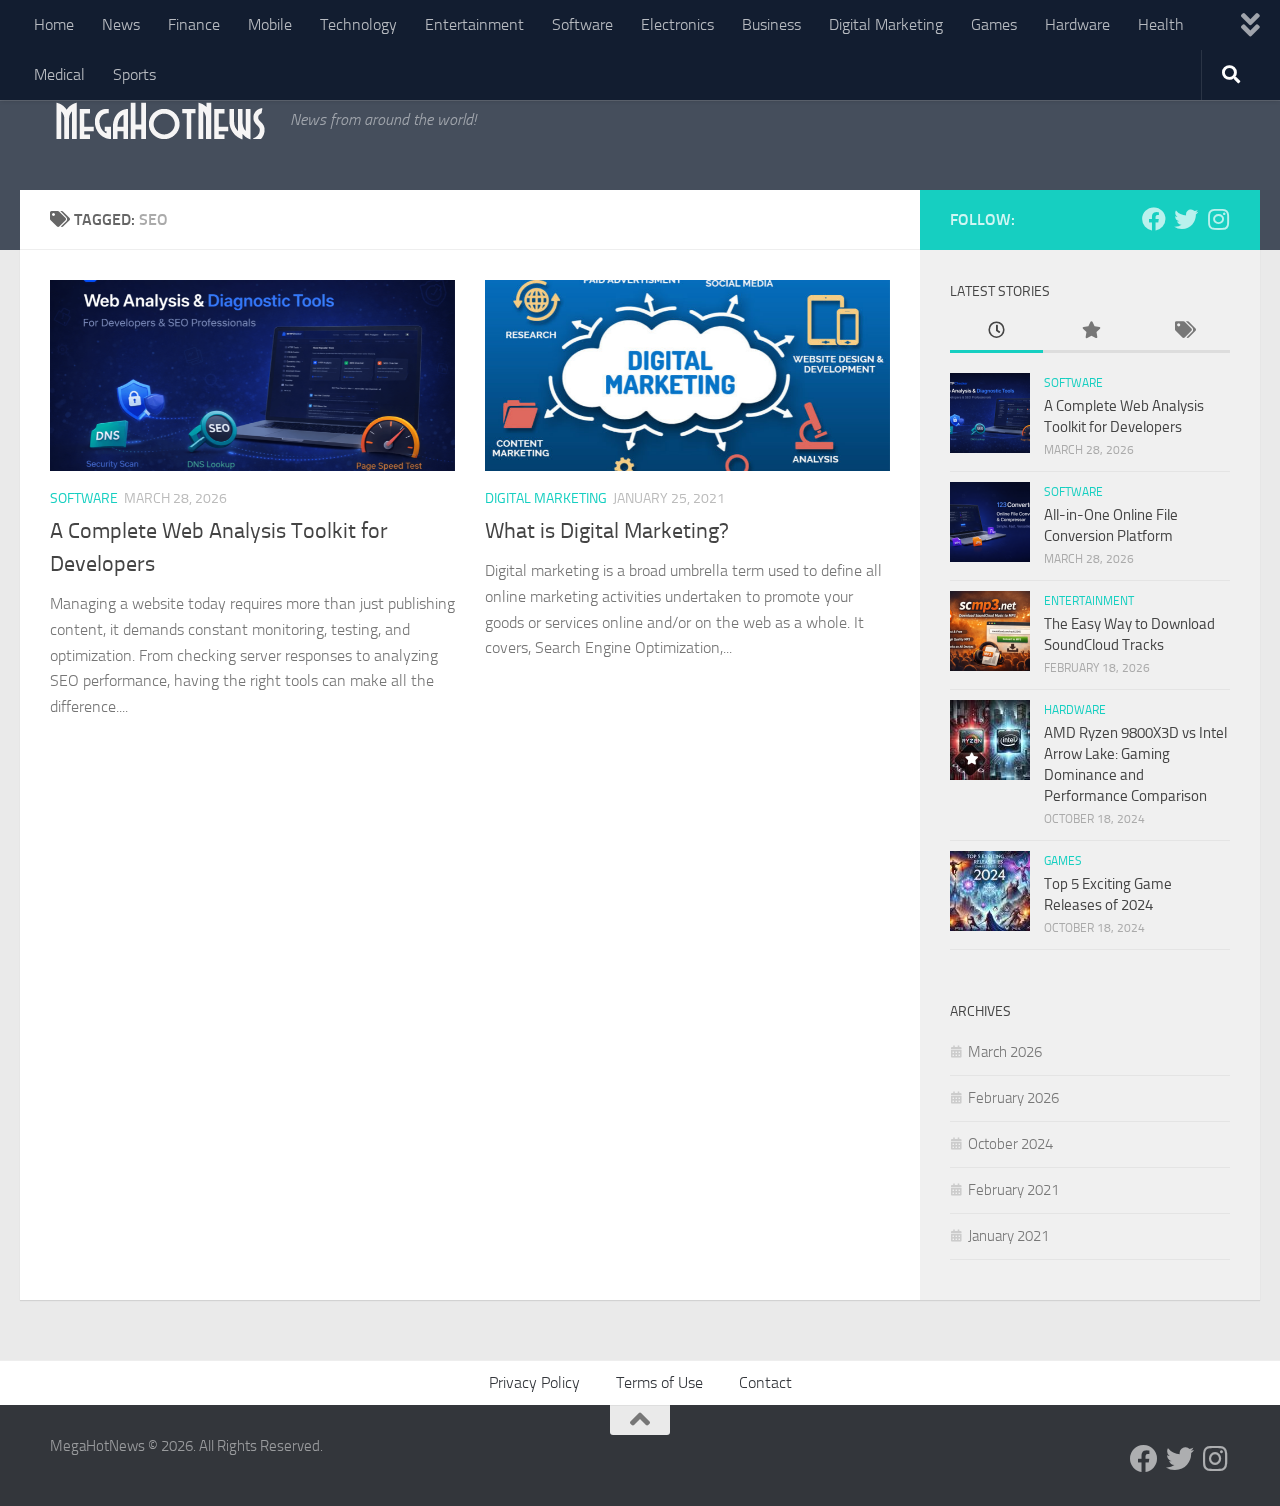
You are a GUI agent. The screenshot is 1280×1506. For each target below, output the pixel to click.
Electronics (677, 24)
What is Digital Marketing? (607, 531)
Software (582, 24)
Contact (765, 1382)
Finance (194, 24)
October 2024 (1010, 1144)
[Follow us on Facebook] (1154, 219)
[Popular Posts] (1089, 331)
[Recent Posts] (996, 331)
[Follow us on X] (1186, 219)
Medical (59, 74)
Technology (358, 24)
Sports (134, 74)
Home (54, 24)
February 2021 (1013, 1190)
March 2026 (1005, 1052)
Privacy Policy (534, 1382)
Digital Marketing (886, 24)
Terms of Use (659, 1382)
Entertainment (474, 24)
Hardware (1077, 24)
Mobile (270, 24)
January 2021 (1008, 1236)
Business (771, 24)
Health (1161, 24)
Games (994, 24)
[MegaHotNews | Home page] (160, 120)
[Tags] (1183, 331)
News (121, 24)
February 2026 (1013, 1098)
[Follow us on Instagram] (1218, 219)
